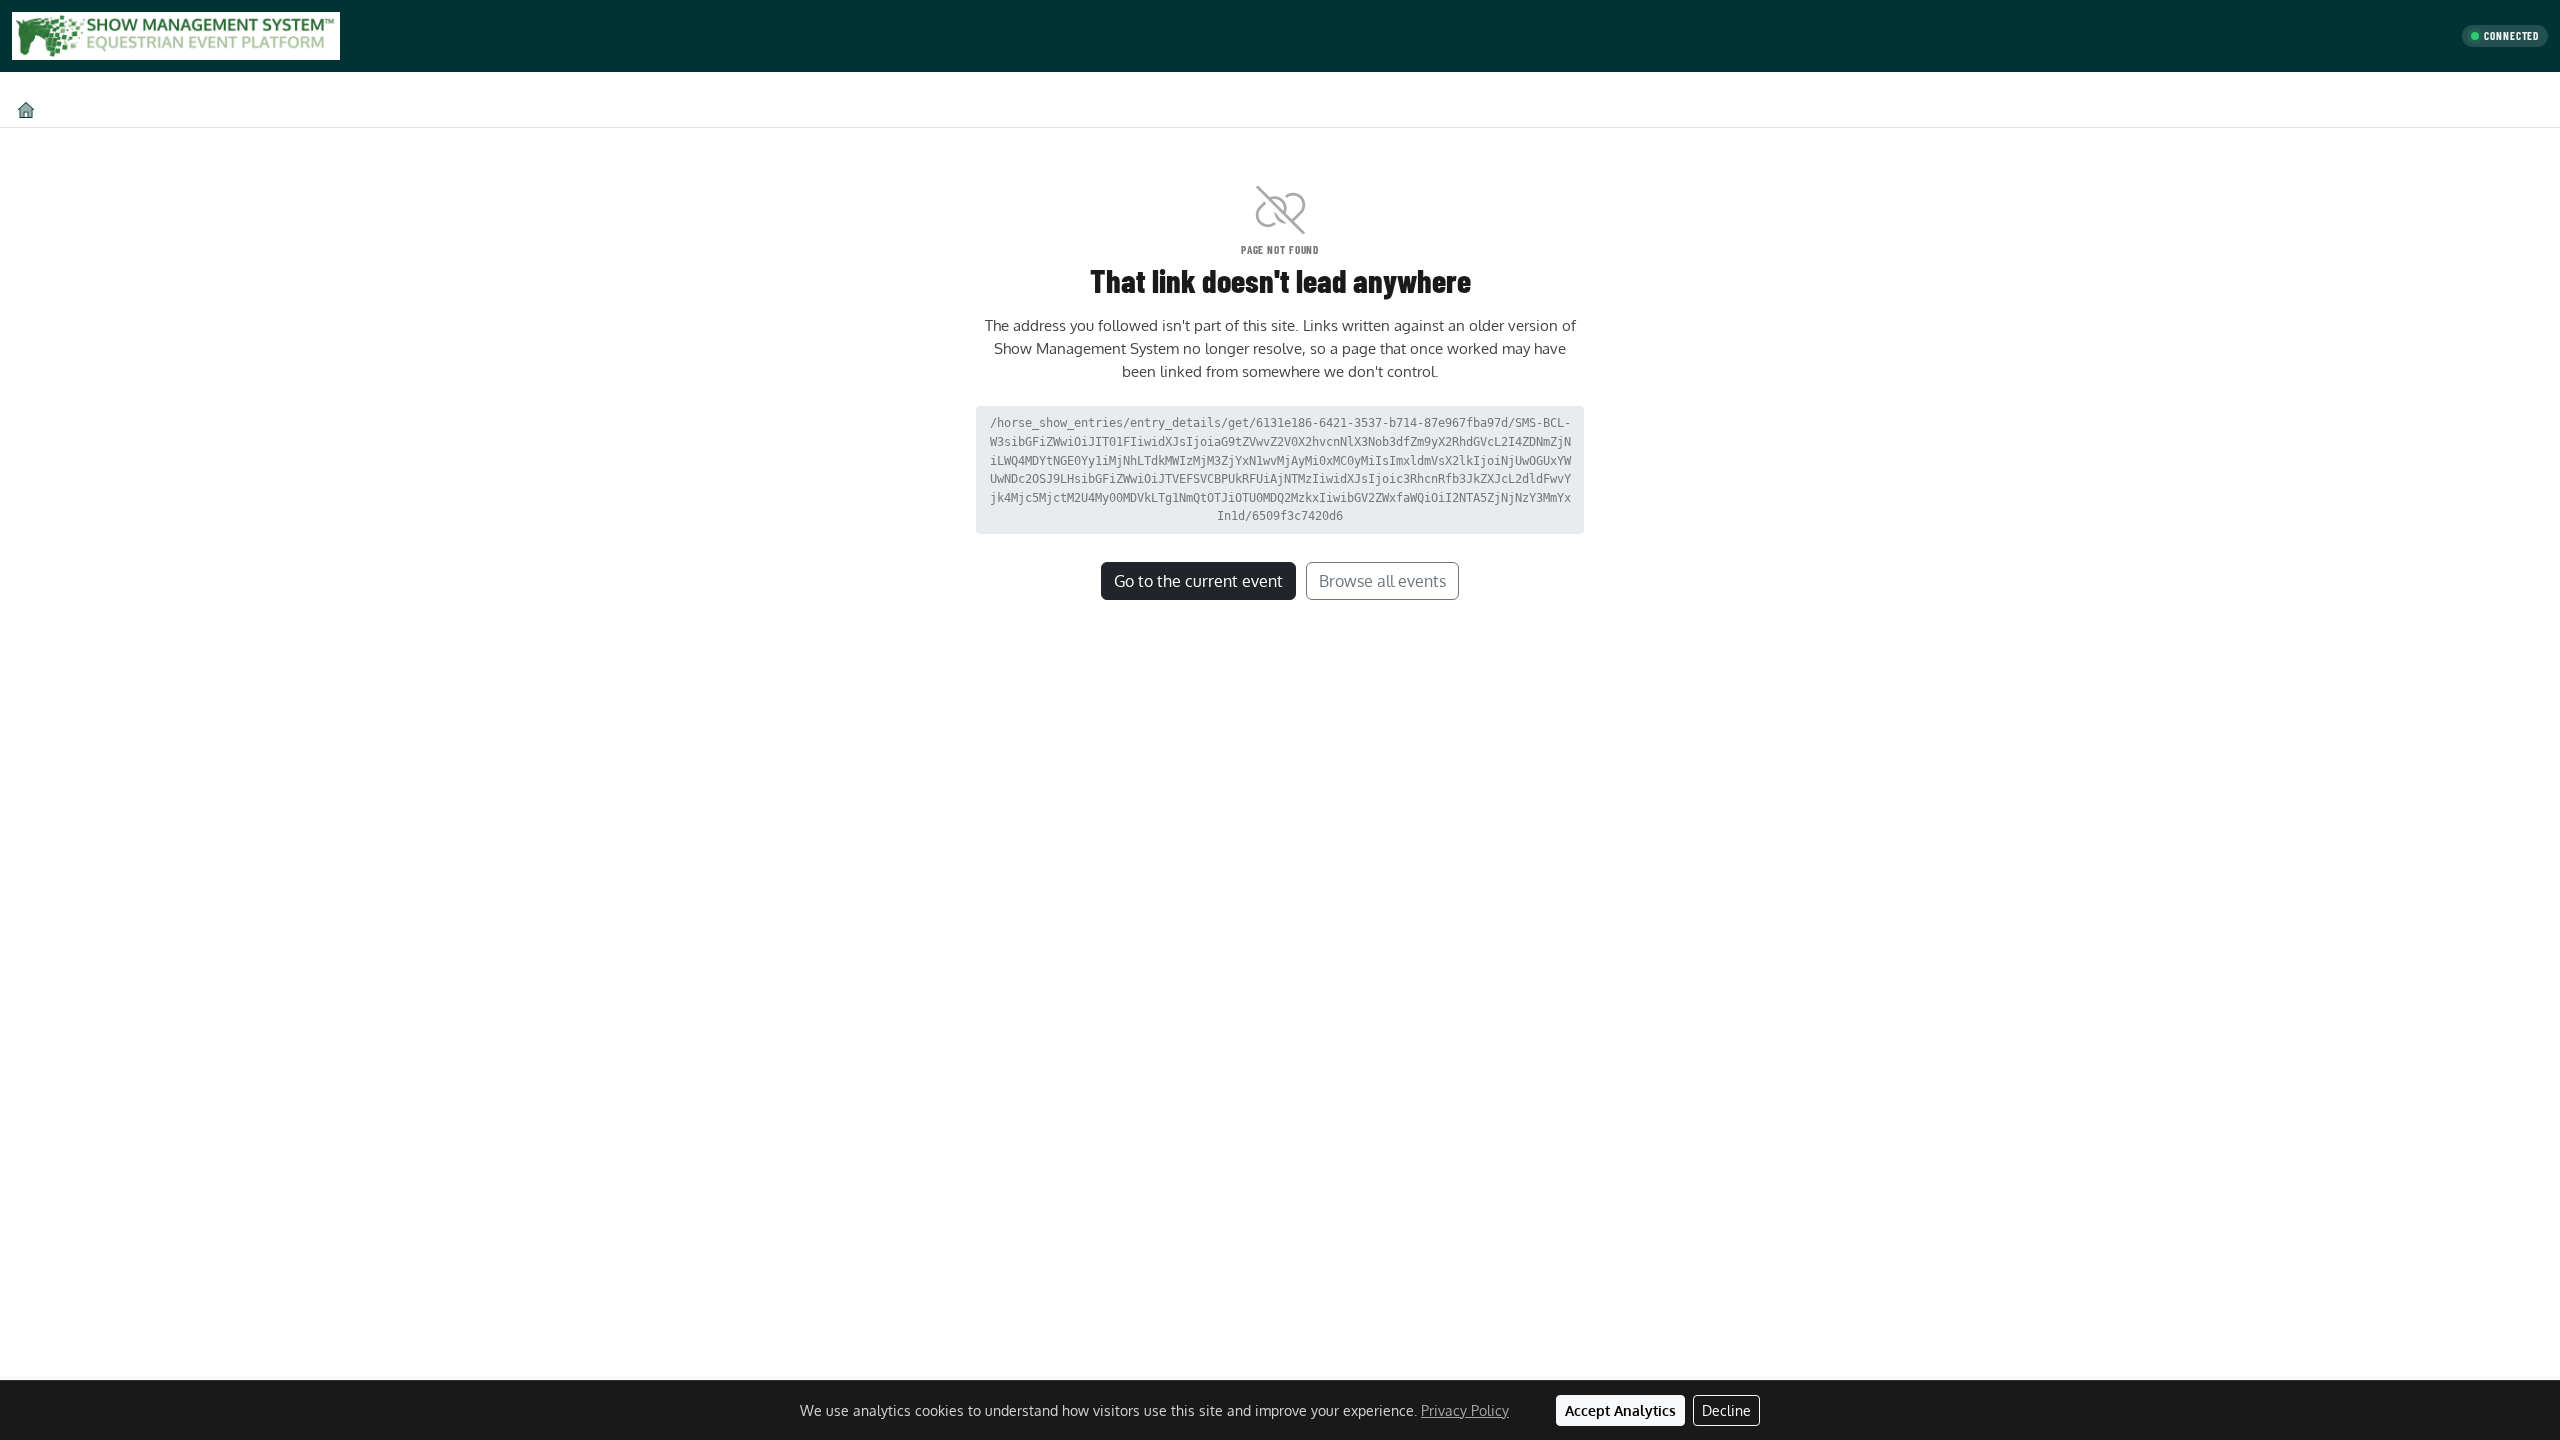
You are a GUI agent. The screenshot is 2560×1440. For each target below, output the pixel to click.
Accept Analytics (1620, 1410)
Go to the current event (1198, 581)
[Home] (26, 109)
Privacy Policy (1465, 1410)
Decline (1726, 1410)
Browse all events (1382, 581)
